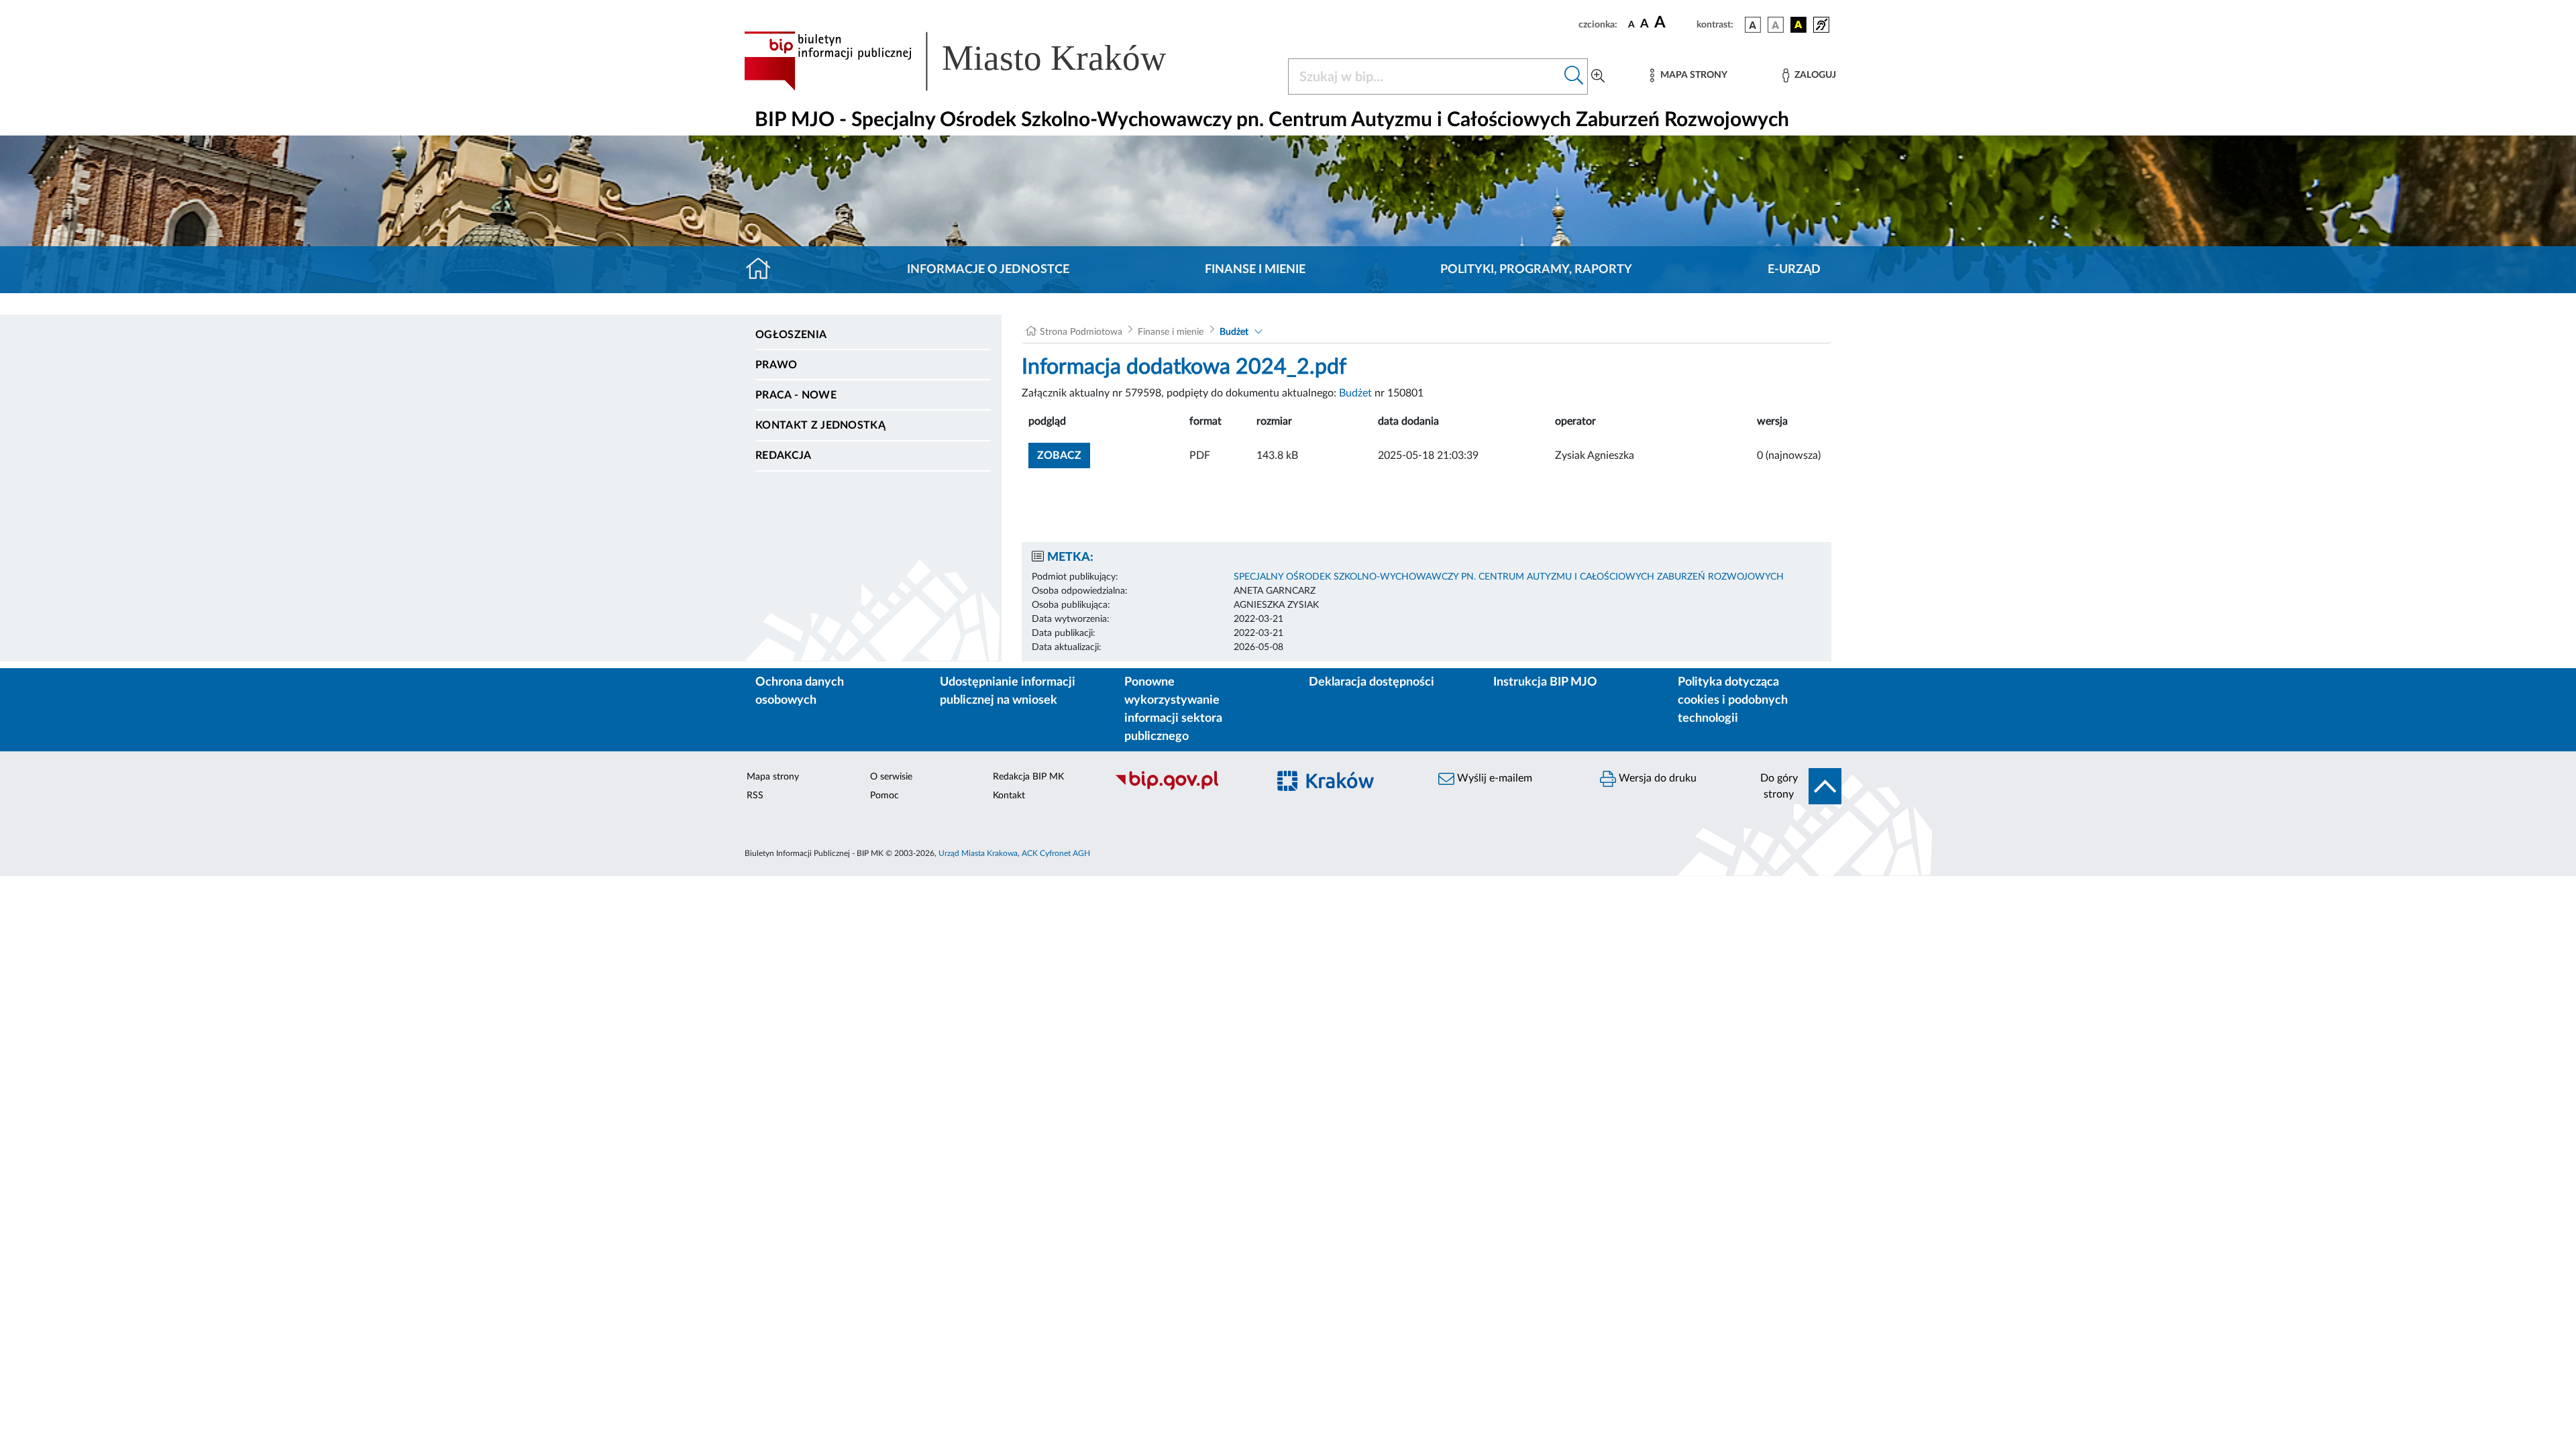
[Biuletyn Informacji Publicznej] (1184, 788)
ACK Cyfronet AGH (1056, 853)
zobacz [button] (1064, 455)
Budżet (1234, 332)
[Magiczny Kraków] (1346, 789)
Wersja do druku (1656, 778)
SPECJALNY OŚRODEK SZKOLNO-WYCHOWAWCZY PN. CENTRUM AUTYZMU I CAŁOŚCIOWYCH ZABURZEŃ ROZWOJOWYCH (1509, 577)
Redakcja (784, 455)
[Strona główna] (764, 270)
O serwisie (891, 777)
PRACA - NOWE (796, 395)
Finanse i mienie (1255, 270)
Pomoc (884, 796)
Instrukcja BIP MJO (1545, 682)
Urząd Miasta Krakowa (978, 853)
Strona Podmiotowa (1081, 332)
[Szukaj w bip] (1574, 76)
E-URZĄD (1794, 270)
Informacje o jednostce (988, 270)
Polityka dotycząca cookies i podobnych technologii (1733, 700)
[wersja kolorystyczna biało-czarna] (1776, 25)
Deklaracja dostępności (1372, 682)
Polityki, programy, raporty (1536, 270)
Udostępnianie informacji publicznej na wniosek (1008, 691)
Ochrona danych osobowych (800, 691)
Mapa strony (773, 777)
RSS (755, 796)
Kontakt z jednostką (820, 425)
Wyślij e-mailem (1493, 778)
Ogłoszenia (791, 335)
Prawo (776, 365)
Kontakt (1009, 796)
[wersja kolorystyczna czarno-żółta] (1799, 25)
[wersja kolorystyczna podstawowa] (1753, 25)
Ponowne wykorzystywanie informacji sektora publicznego (1173, 709)
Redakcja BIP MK (1028, 777)
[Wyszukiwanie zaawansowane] (1598, 76)
